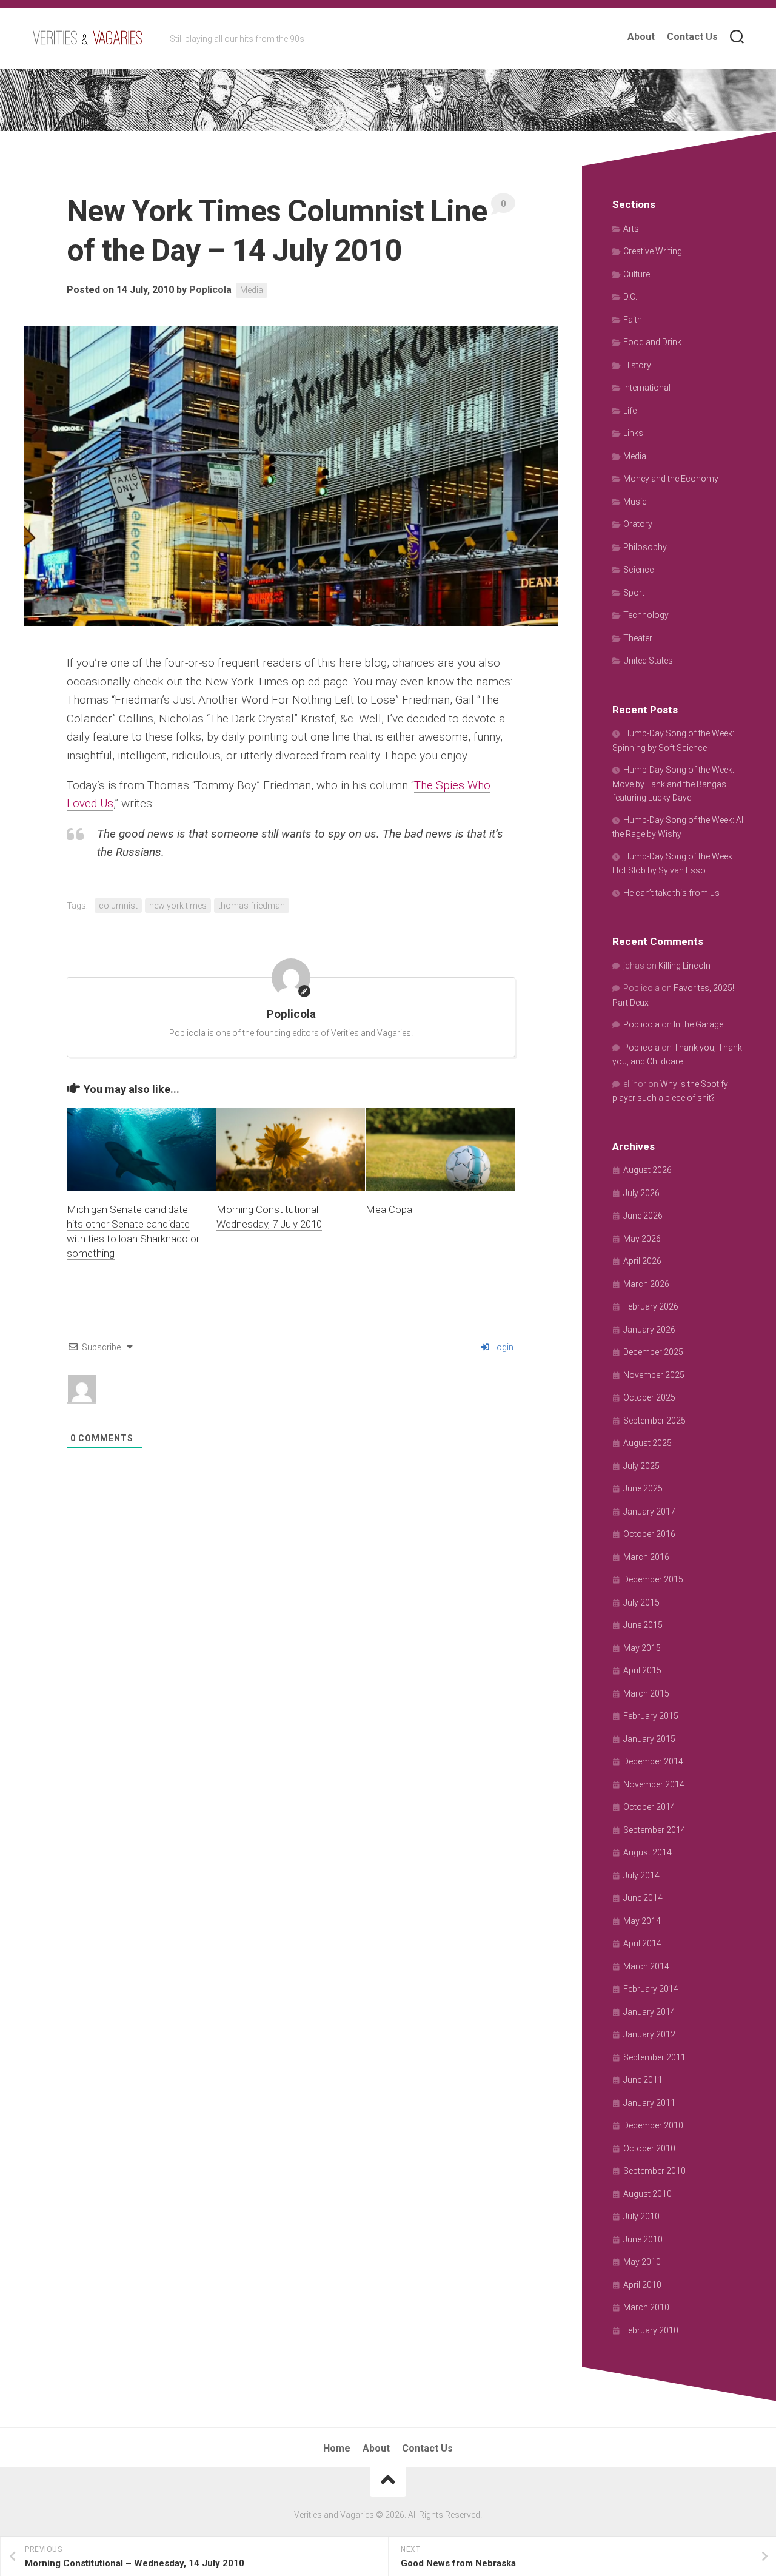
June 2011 (643, 2080)
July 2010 (641, 2216)
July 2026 (641, 1193)
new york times (178, 906)
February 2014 (651, 1989)
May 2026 (642, 1239)
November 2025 (654, 1375)
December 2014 (653, 1761)
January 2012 (649, 2034)
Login (502, 1347)
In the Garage (698, 1024)
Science (638, 570)
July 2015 (641, 1602)
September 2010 (654, 2171)
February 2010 (651, 2330)
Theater (638, 638)
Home (337, 2448)
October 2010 (649, 2148)
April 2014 (642, 1943)
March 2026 (646, 1284)
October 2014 (649, 1807)
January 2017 (649, 1512)
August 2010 (647, 2194)
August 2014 (647, 1852)
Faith (633, 320)
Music (635, 502)
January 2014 (649, 2012)
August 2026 (647, 1170)
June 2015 (643, 1625)
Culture (637, 274)
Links (633, 433)
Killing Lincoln (684, 966)
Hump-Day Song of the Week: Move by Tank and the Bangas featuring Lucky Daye (673, 784)
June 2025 (643, 1488)
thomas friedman (252, 906)
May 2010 (642, 2262)
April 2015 (642, 1670)
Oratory (638, 524)
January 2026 (649, 1330)
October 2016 (649, 1534)
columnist (118, 906)
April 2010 (642, 2285)
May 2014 (642, 1921)
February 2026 (651, 1306)
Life (630, 411)
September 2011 (654, 2057)
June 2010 (643, 2239)
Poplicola (210, 290)
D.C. (630, 297)
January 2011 (649, 2103)
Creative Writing (653, 251)
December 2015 (653, 1579)
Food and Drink (652, 342)
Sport (634, 593)
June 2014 (643, 1898)
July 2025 (641, 1466)
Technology (646, 615)
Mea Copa (389, 1209)
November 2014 (654, 1784)
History (637, 365)
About (641, 37)
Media (252, 290)
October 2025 (649, 1397)
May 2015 (642, 1648)
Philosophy (645, 547)
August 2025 (647, 1443)
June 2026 (643, 1216)
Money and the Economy (671, 479)
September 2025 (654, 1421)
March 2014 (646, 1966)
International (647, 388)
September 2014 (654, 1830)
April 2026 (642, 1261)
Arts (631, 229)
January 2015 (649, 1739)
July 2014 (641, 1875)
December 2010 (653, 2125)
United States (648, 661)
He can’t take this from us (671, 893)
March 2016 (646, 1557)
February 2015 (651, 1716)
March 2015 (646, 1693)
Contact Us (692, 37)
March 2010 (646, 2307)
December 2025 (653, 1352)
